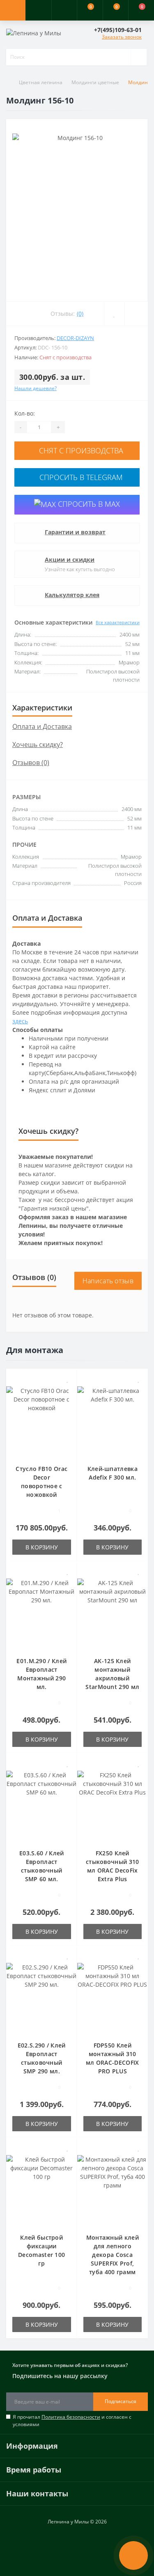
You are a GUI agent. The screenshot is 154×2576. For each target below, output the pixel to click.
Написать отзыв (108, 1281)
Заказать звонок (122, 37)
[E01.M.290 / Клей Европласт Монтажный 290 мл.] (42, 1613)
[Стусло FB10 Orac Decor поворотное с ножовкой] (42, 1421)
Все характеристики (118, 622)
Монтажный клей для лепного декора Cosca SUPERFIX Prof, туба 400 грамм (113, 2255)
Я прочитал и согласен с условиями (72, 2421)
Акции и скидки (70, 560)
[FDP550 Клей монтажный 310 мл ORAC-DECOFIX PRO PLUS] (113, 1997)
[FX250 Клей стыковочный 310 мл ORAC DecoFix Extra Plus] (113, 1805)
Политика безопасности (71, 2417)
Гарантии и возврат (75, 532)
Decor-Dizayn (75, 338)
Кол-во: (25, 413)
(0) (80, 314)
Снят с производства (80, 450)
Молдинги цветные (95, 82)
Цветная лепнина (41, 82)
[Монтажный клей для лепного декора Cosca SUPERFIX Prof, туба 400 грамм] (113, 2189)
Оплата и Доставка (42, 726)
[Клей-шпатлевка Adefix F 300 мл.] (113, 1421)
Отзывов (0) (31, 763)
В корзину (42, 1547)
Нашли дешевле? (36, 388)
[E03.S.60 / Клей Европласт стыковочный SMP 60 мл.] (42, 1805)
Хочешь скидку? (38, 745)
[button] (64, 10)
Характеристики (42, 708)
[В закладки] (68, 1379)
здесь (20, 1021)
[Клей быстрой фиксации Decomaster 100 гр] (42, 2189)
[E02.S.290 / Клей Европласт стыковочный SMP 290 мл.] (42, 1997)
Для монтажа (35, 1350)
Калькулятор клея (72, 595)
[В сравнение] (68, 1391)
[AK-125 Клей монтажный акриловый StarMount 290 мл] (113, 1613)
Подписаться (121, 2401)
